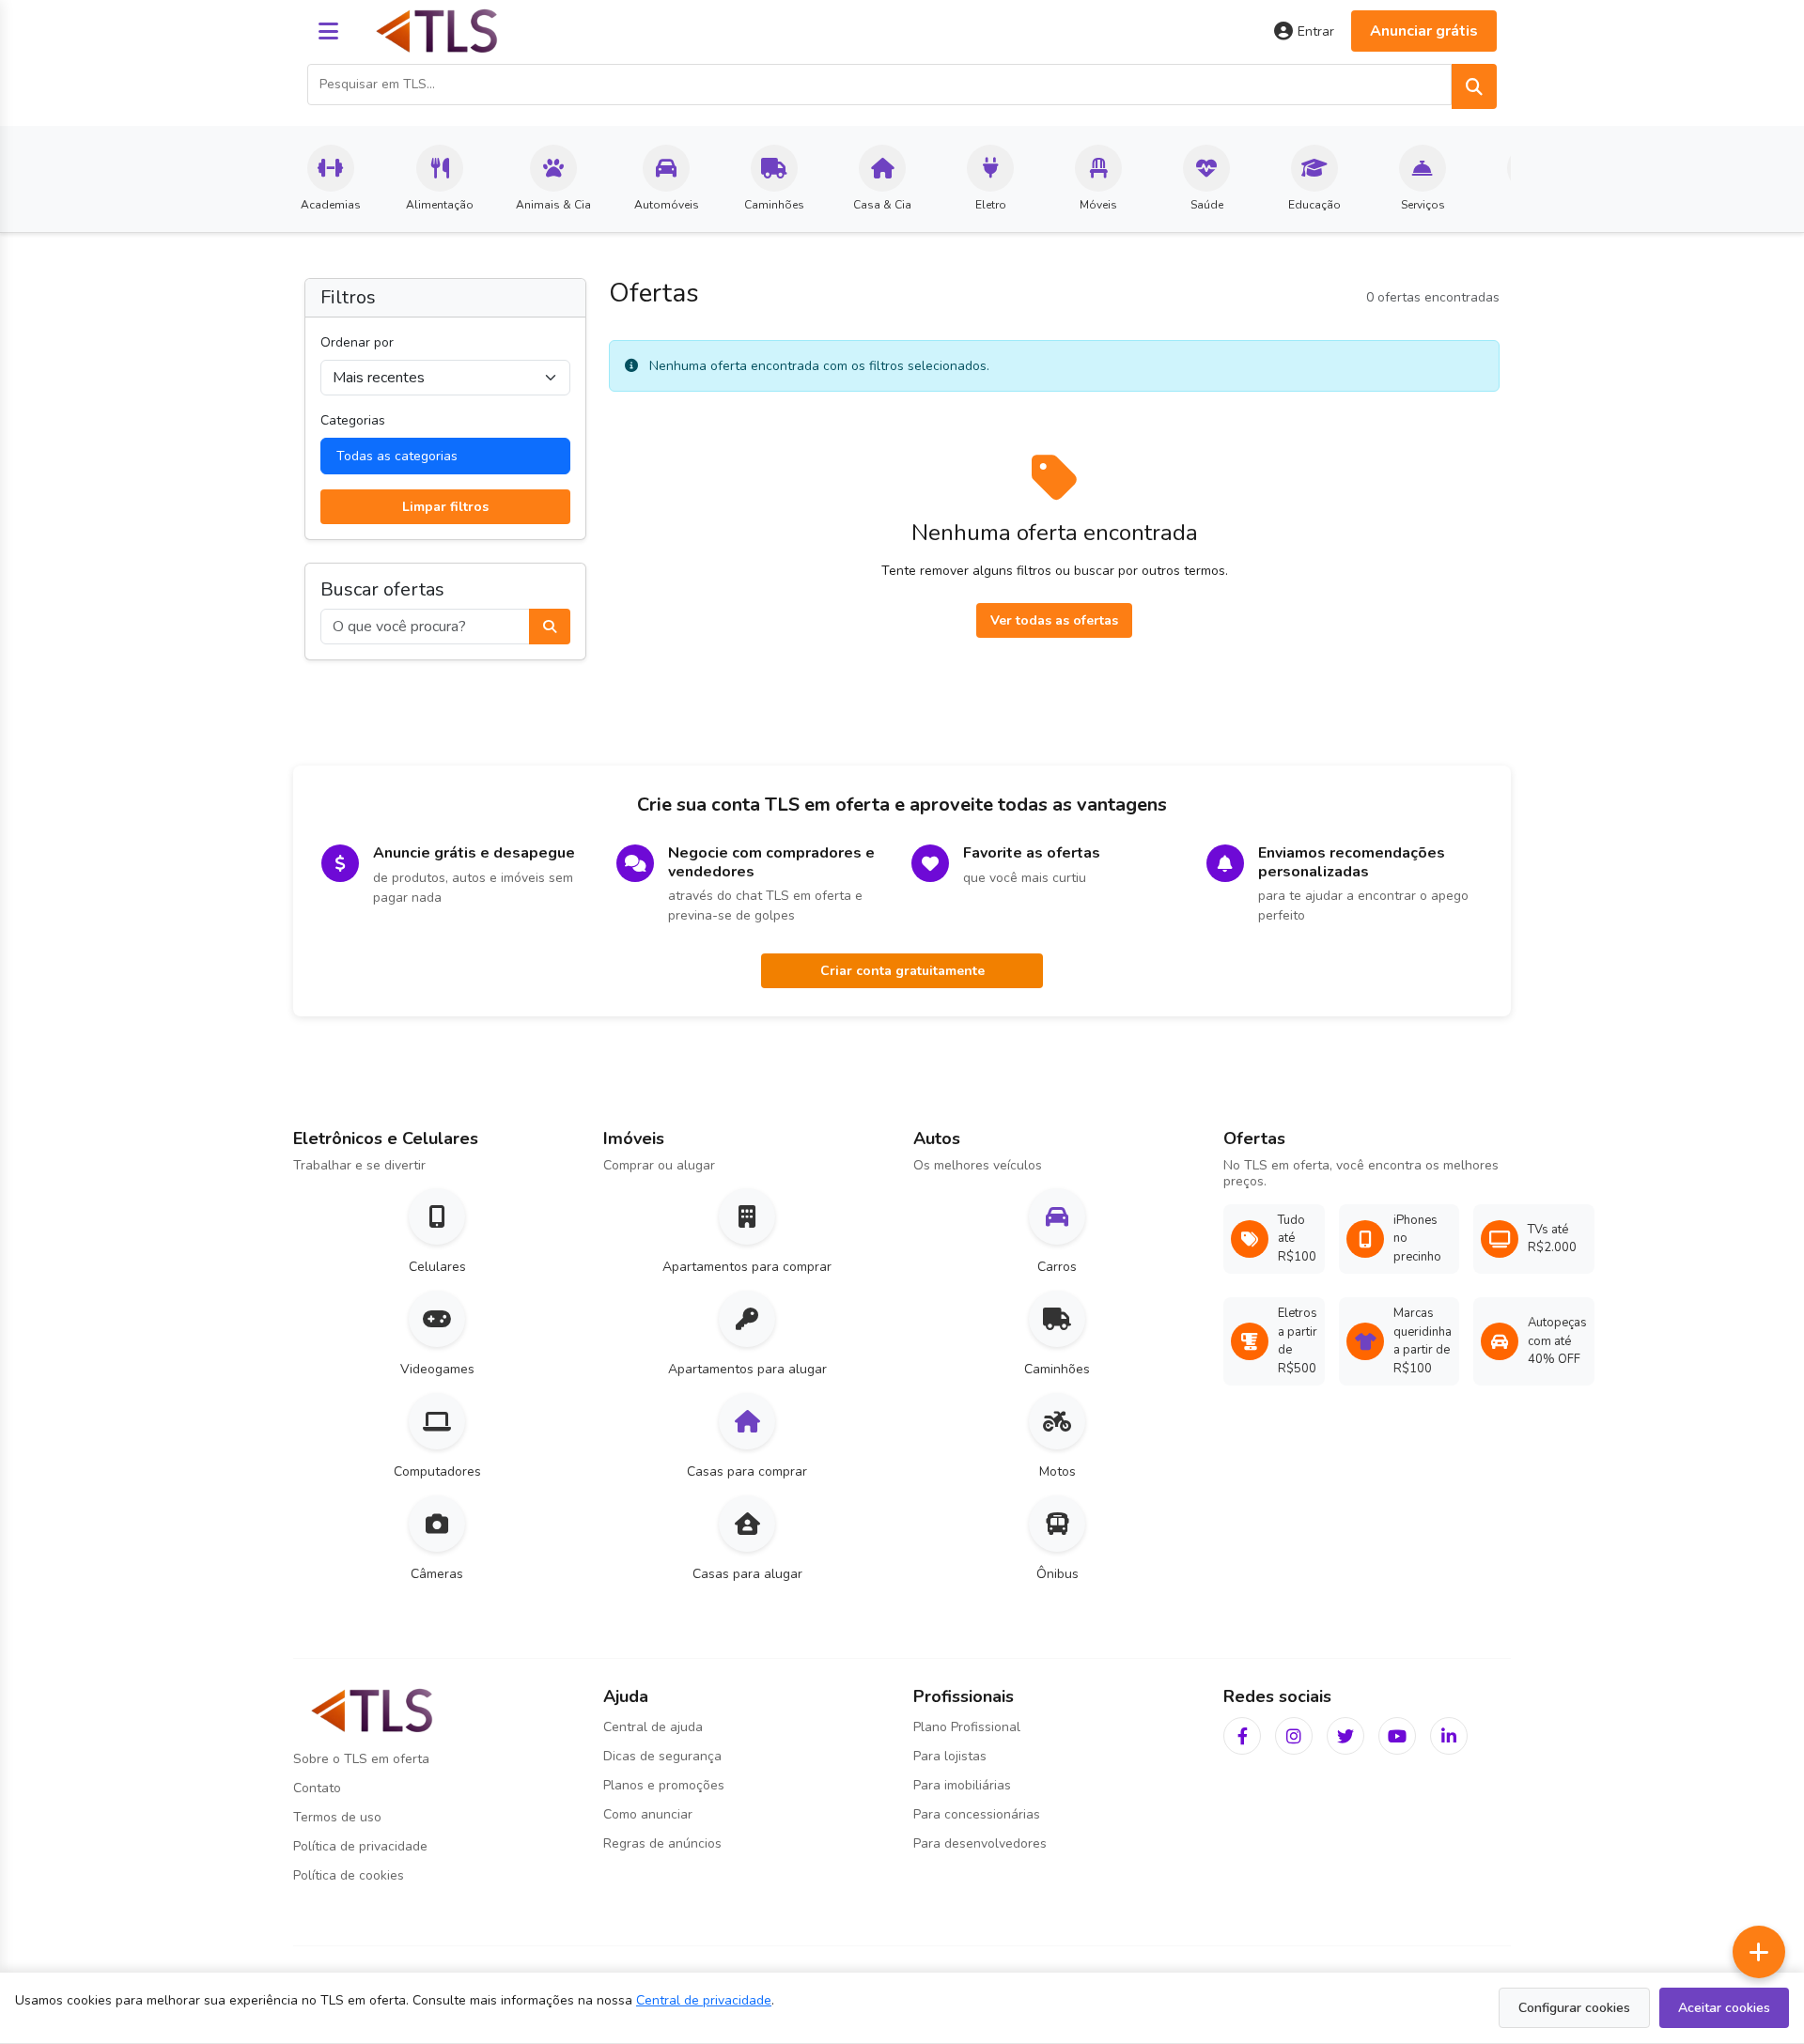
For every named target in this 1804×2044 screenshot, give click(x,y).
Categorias (353, 420)
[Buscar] (1474, 86)
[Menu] (328, 31)
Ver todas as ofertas (1054, 620)
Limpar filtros (445, 507)
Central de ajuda (653, 1727)
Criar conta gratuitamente (902, 971)
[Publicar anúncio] (1759, 1952)
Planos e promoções (664, 1785)
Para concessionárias (977, 1814)
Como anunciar (648, 1814)
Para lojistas (950, 1756)
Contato (317, 1788)
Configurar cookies (1574, 2008)
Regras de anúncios (662, 1843)
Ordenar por (357, 342)
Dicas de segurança (662, 1756)
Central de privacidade (704, 2000)
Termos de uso (337, 1817)
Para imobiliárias (962, 1785)
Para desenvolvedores (980, 1843)
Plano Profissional (967, 1727)
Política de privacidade (360, 1846)
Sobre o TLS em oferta (361, 1759)
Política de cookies (349, 1875)
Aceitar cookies (1724, 2008)
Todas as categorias (397, 456)
